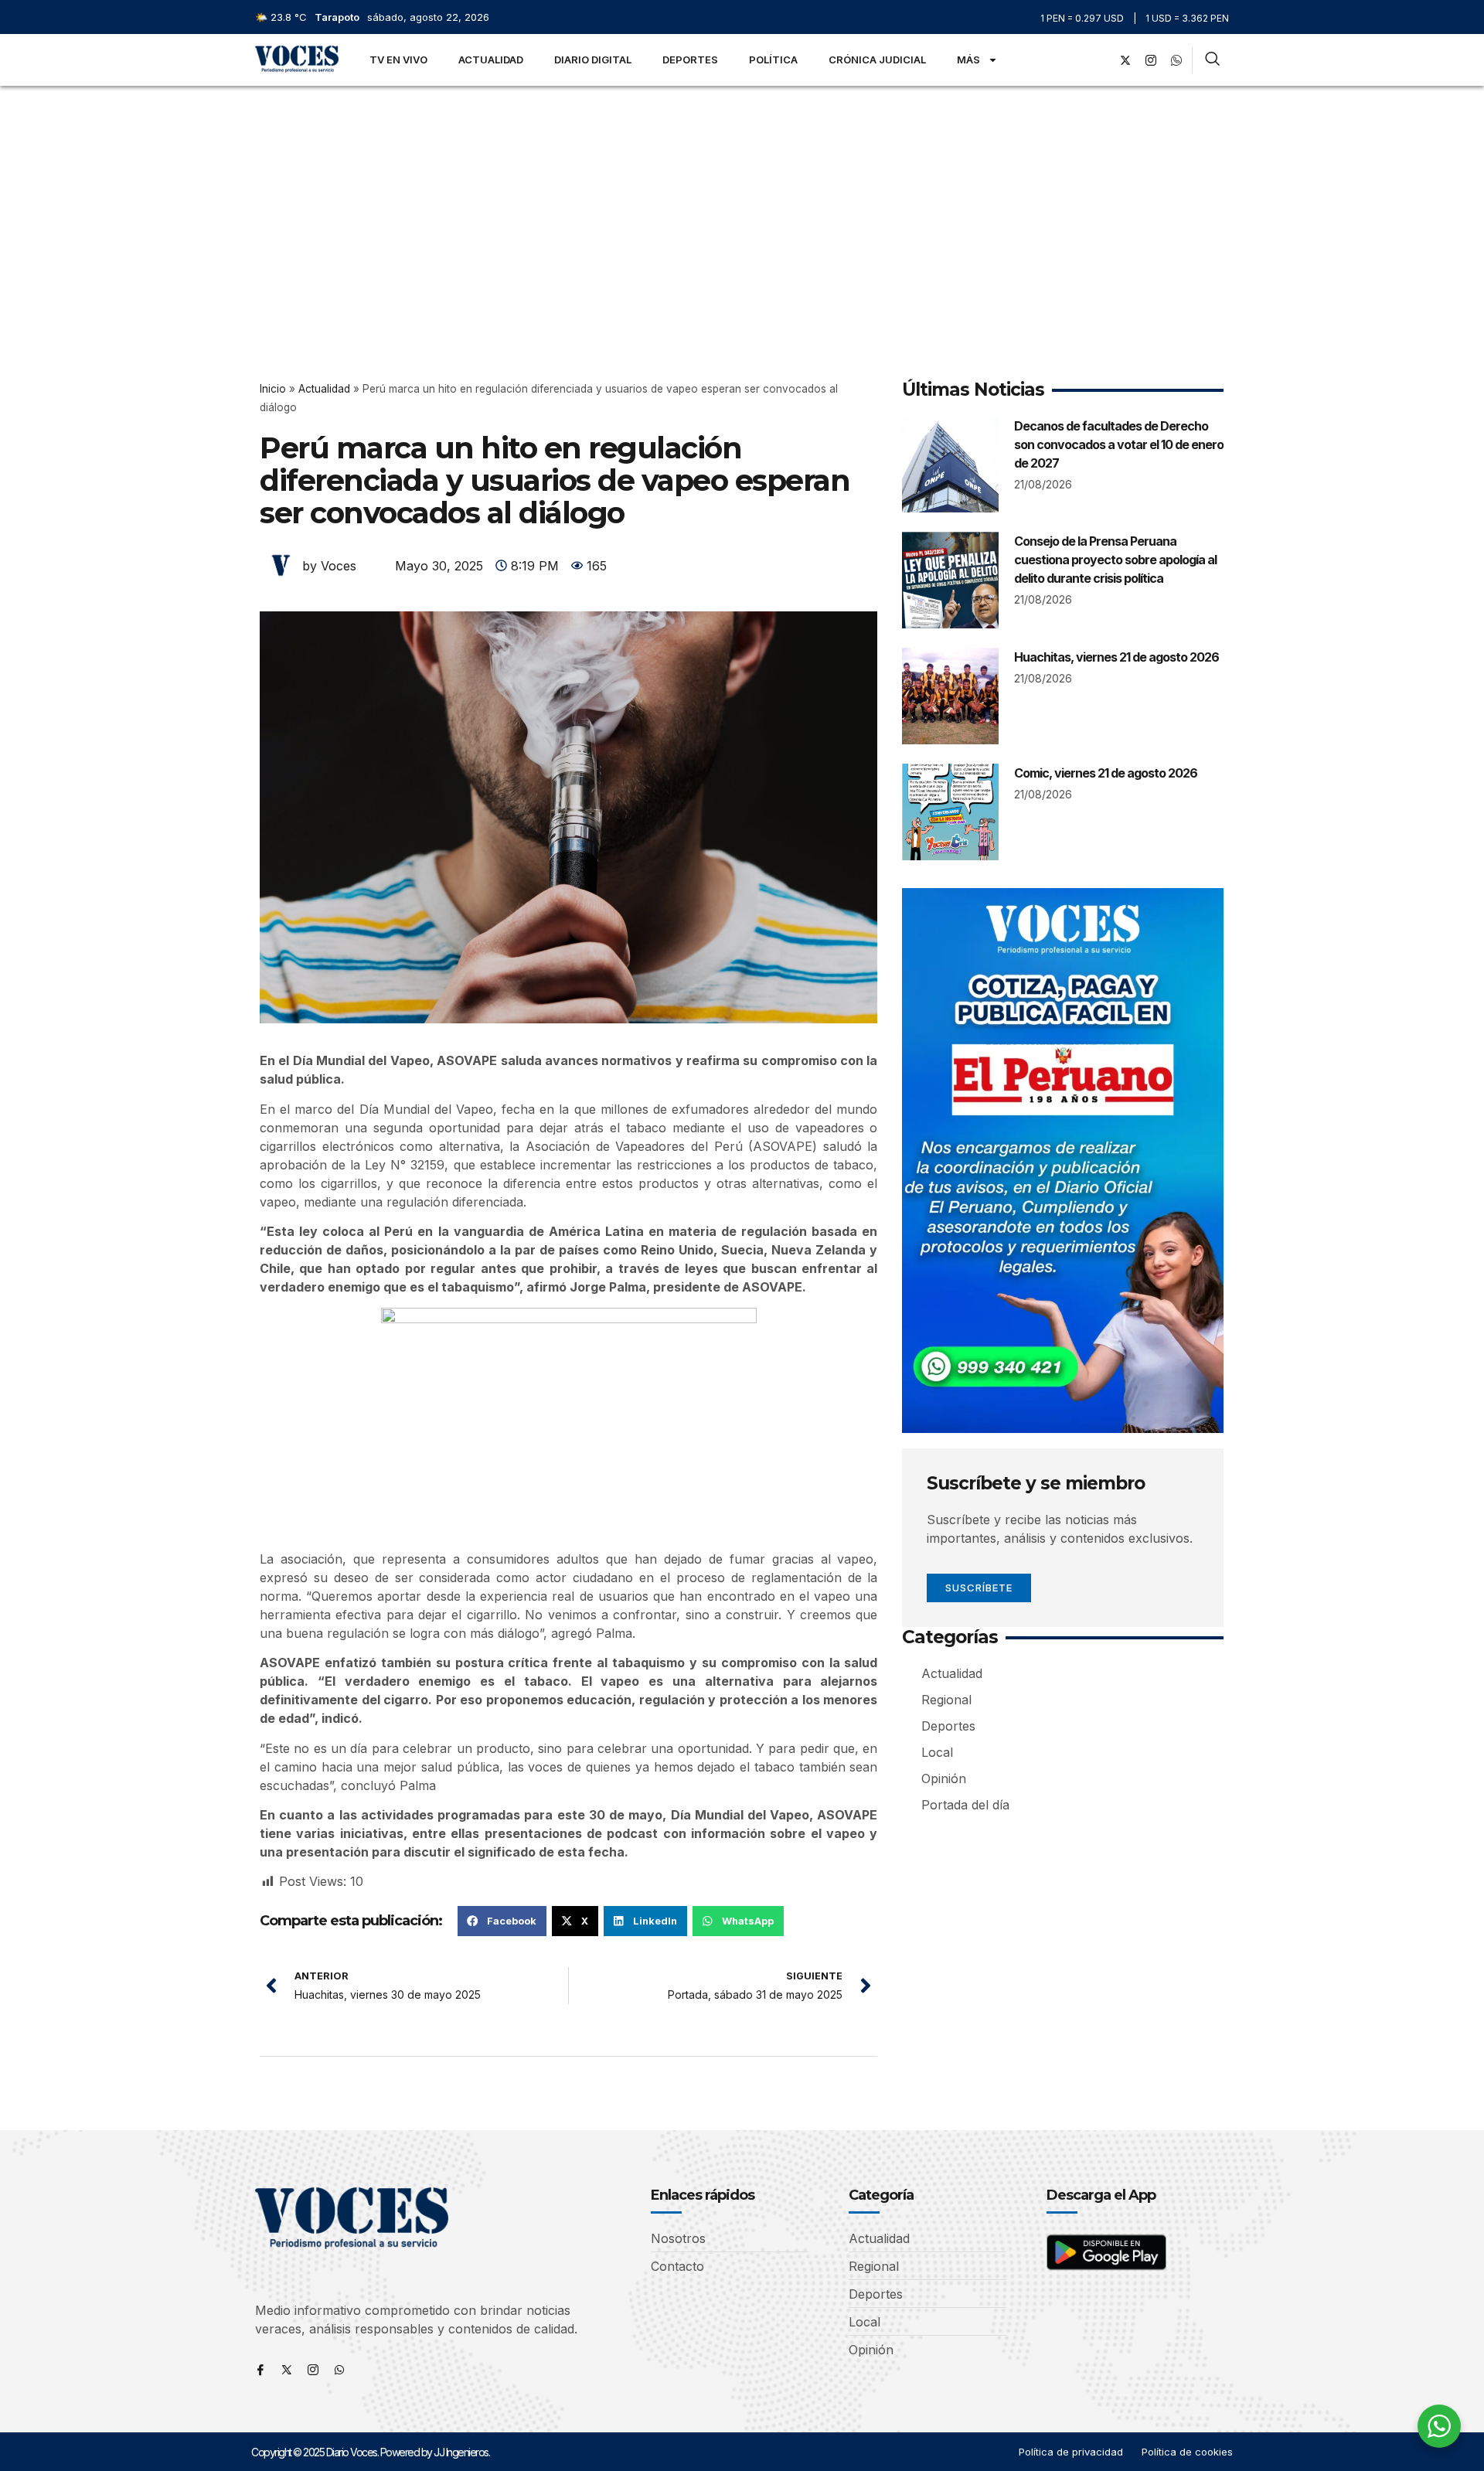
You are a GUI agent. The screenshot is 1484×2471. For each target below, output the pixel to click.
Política (773, 60)
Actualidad (491, 60)
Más (968, 60)
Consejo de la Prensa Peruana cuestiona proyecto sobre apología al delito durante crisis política (1115, 560)
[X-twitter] (1125, 60)
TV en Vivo (398, 60)
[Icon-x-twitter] (287, 2370)
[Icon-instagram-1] (1151, 60)
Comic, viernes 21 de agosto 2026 (1106, 773)
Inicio (273, 389)
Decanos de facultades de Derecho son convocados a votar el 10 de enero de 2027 (1119, 444)
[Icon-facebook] (260, 2370)
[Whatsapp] (339, 2370)
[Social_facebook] (1100, 60)
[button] (502, 1921)
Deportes (690, 60)
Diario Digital (593, 60)
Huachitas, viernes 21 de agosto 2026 (1116, 657)
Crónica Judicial (877, 60)
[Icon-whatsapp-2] (1176, 60)
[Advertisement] (742, 202)
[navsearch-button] (1212, 60)
